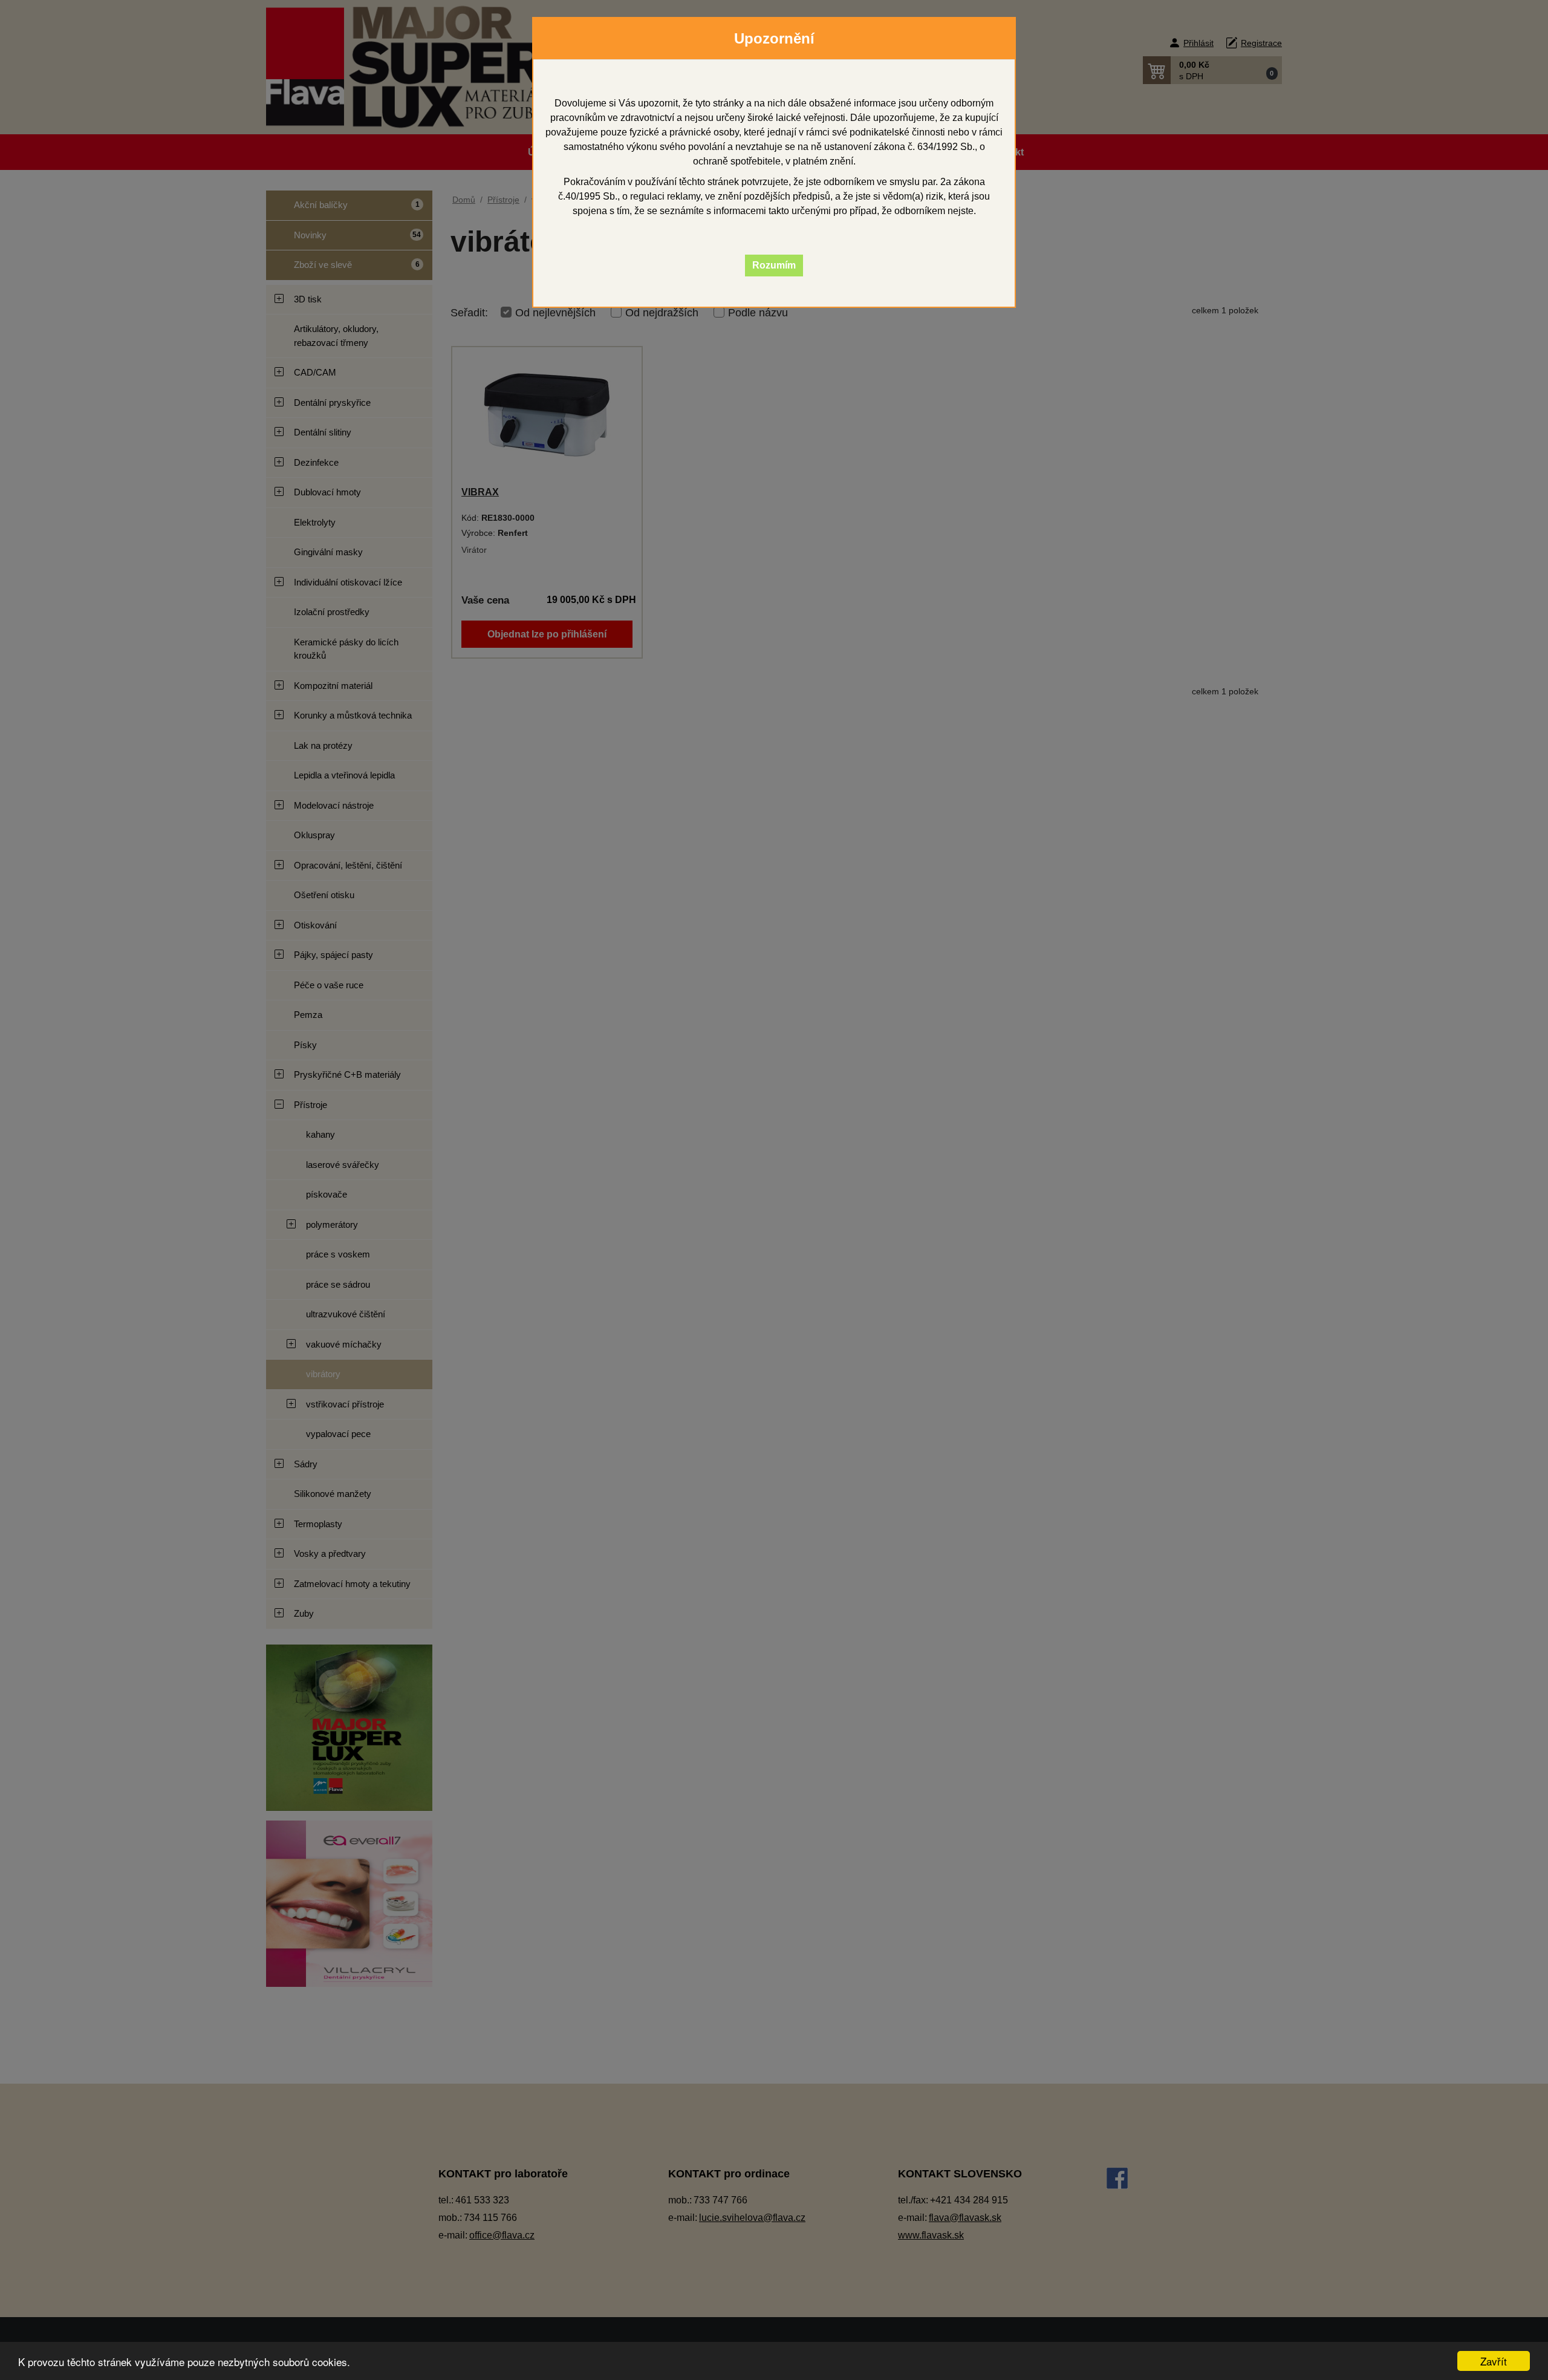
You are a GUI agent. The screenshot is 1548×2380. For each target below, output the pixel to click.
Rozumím (774, 265)
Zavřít (1494, 2361)
